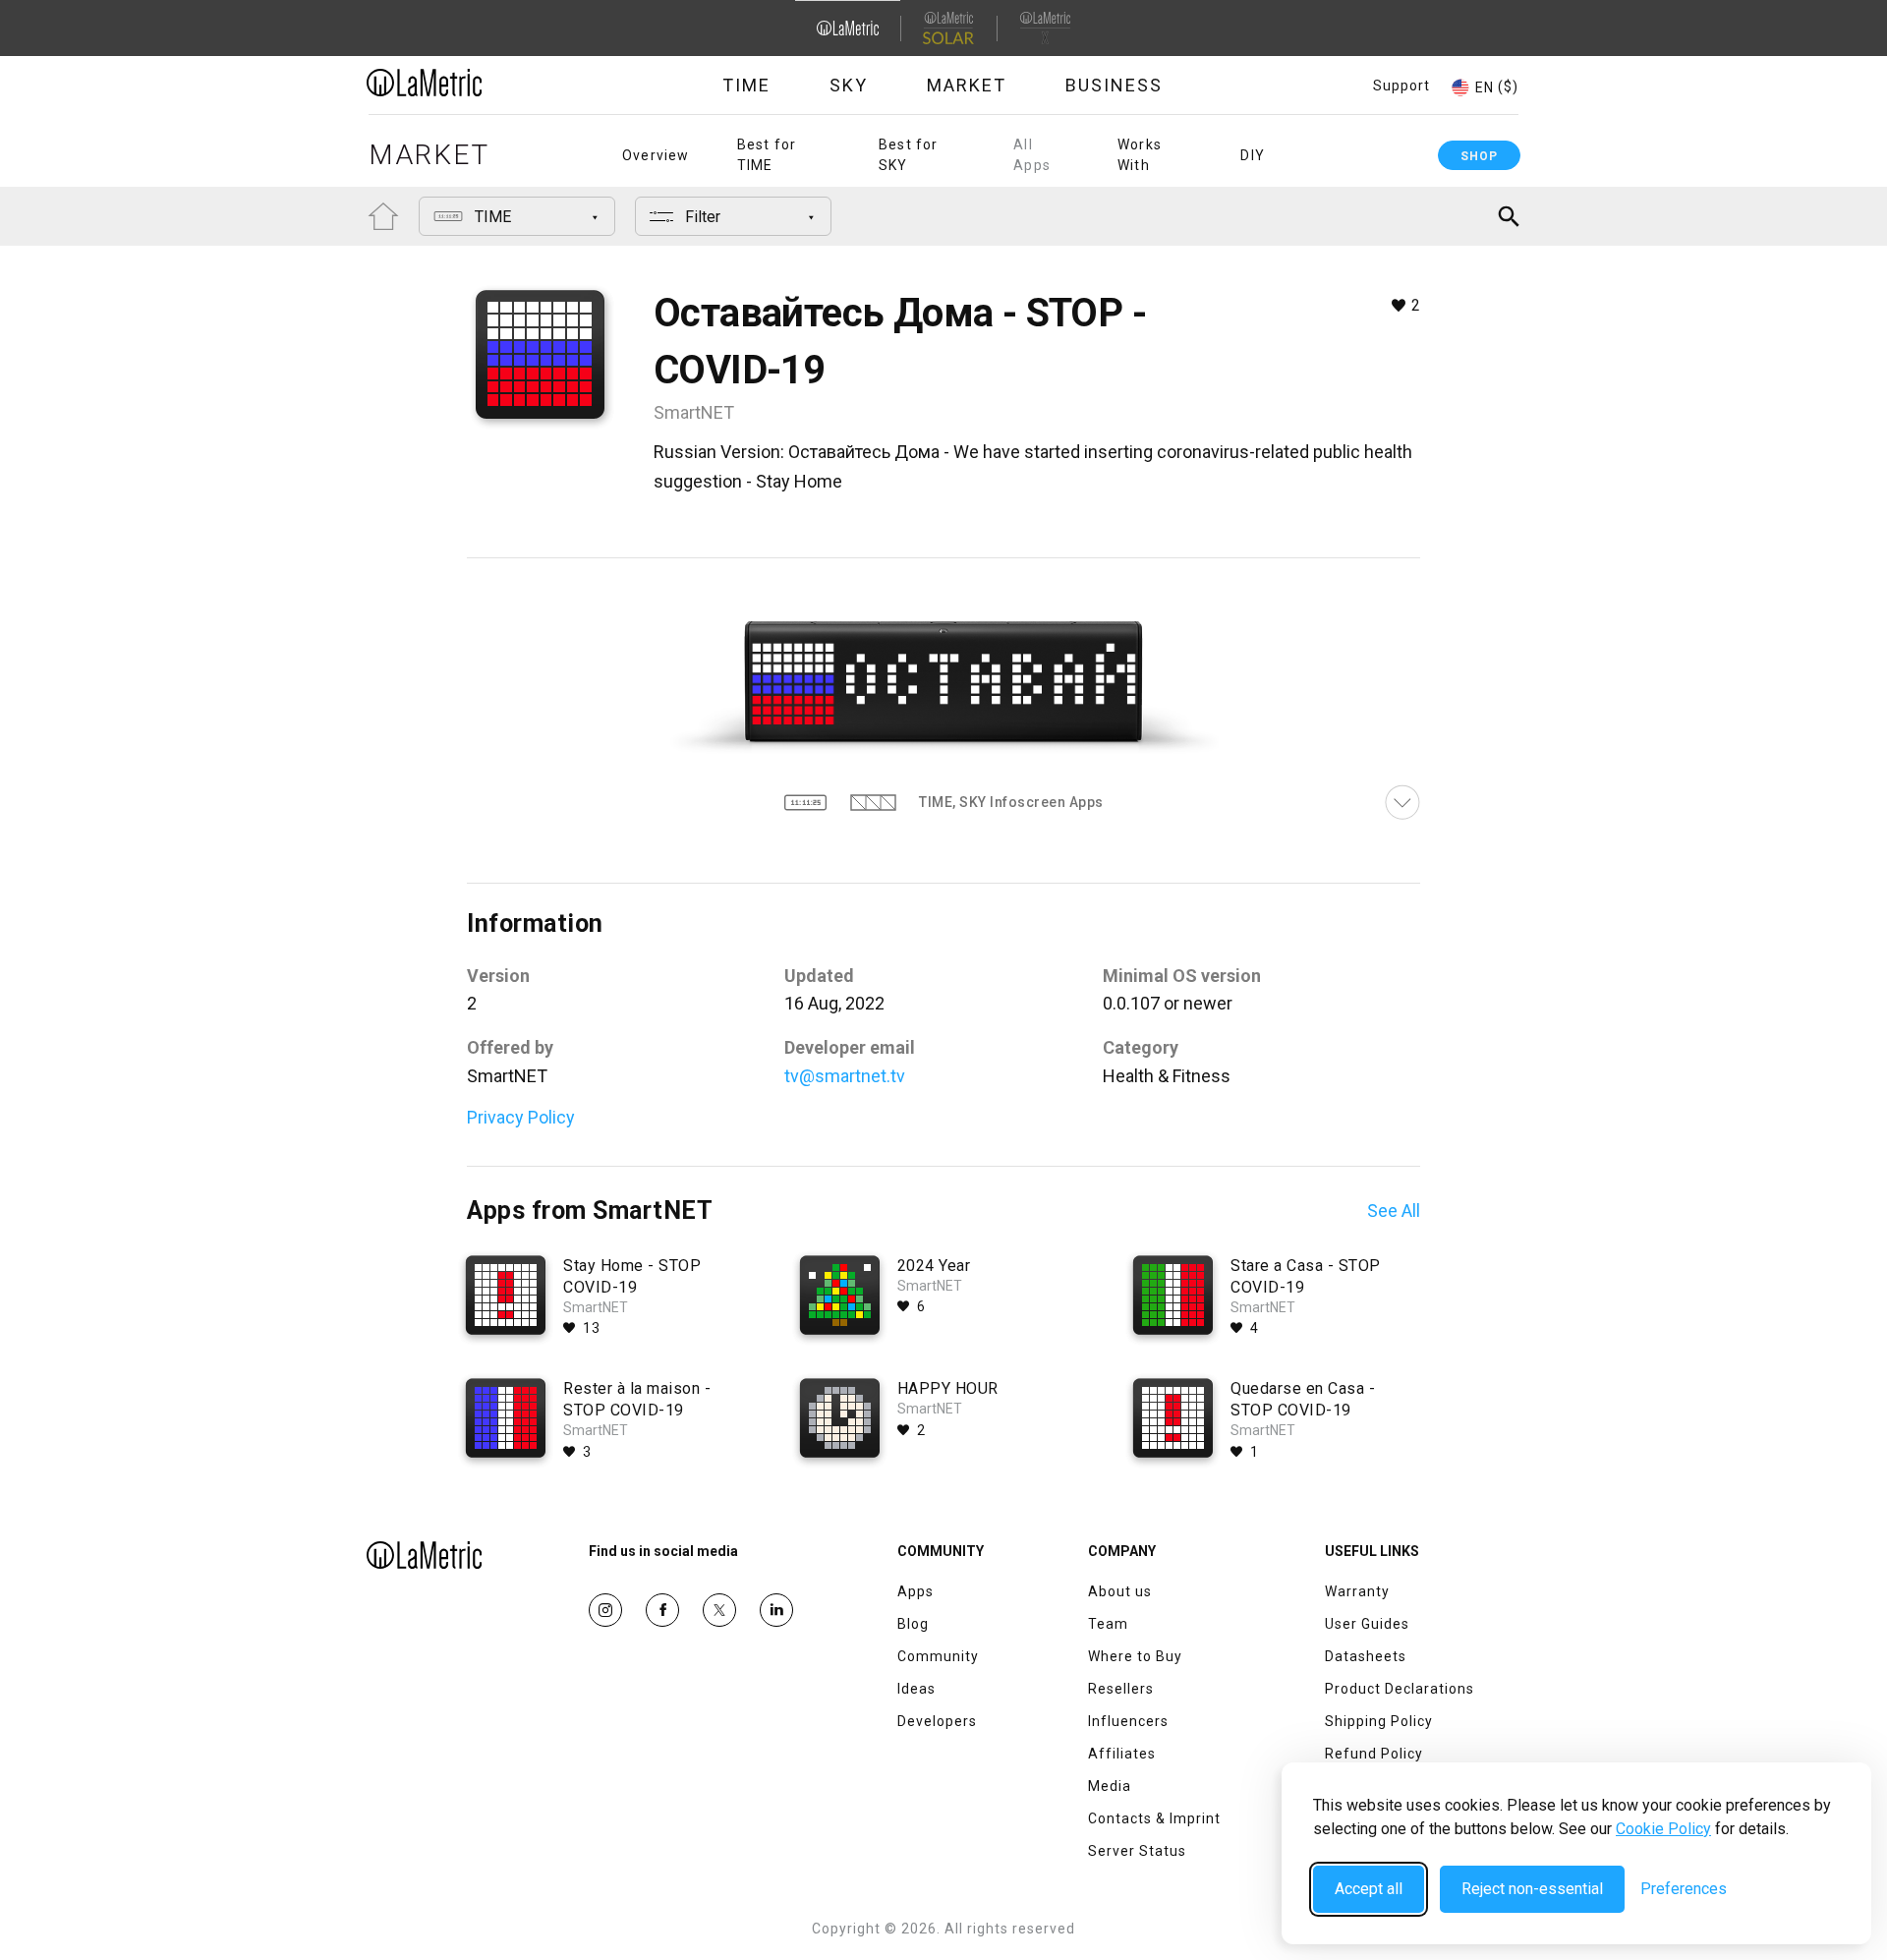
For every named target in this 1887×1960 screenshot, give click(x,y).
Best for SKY (909, 155)
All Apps (1032, 155)
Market (967, 85)
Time (746, 85)
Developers (937, 1721)
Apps (915, 1591)
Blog (913, 1624)
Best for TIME (767, 155)
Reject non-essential (1532, 1889)
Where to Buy (1135, 1656)
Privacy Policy (521, 1117)
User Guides (1367, 1624)
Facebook (662, 1610)
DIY (1253, 155)
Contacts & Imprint (1154, 1818)
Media (1110, 1786)
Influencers (1128, 1721)
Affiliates (1122, 1754)
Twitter (719, 1610)
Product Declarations (1400, 1689)
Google (776, 1610)
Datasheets (1366, 1656)
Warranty (1357, 1591)
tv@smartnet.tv (845, 1076)
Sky (849, 85)
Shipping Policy (1379, 1721)
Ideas (916, 1689)
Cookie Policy (1663, 1829)
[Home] (479, 83)
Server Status (1137, 1851)
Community (938, 1656)
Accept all (1369, 1889)
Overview (656, 155)
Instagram (605, 1610)
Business (1114, 85)
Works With (1140, 155)
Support (1401, 86)
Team (1108, 1624)
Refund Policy (1374, 1754)
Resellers (1121, 1689)
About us (1120, 1591)
